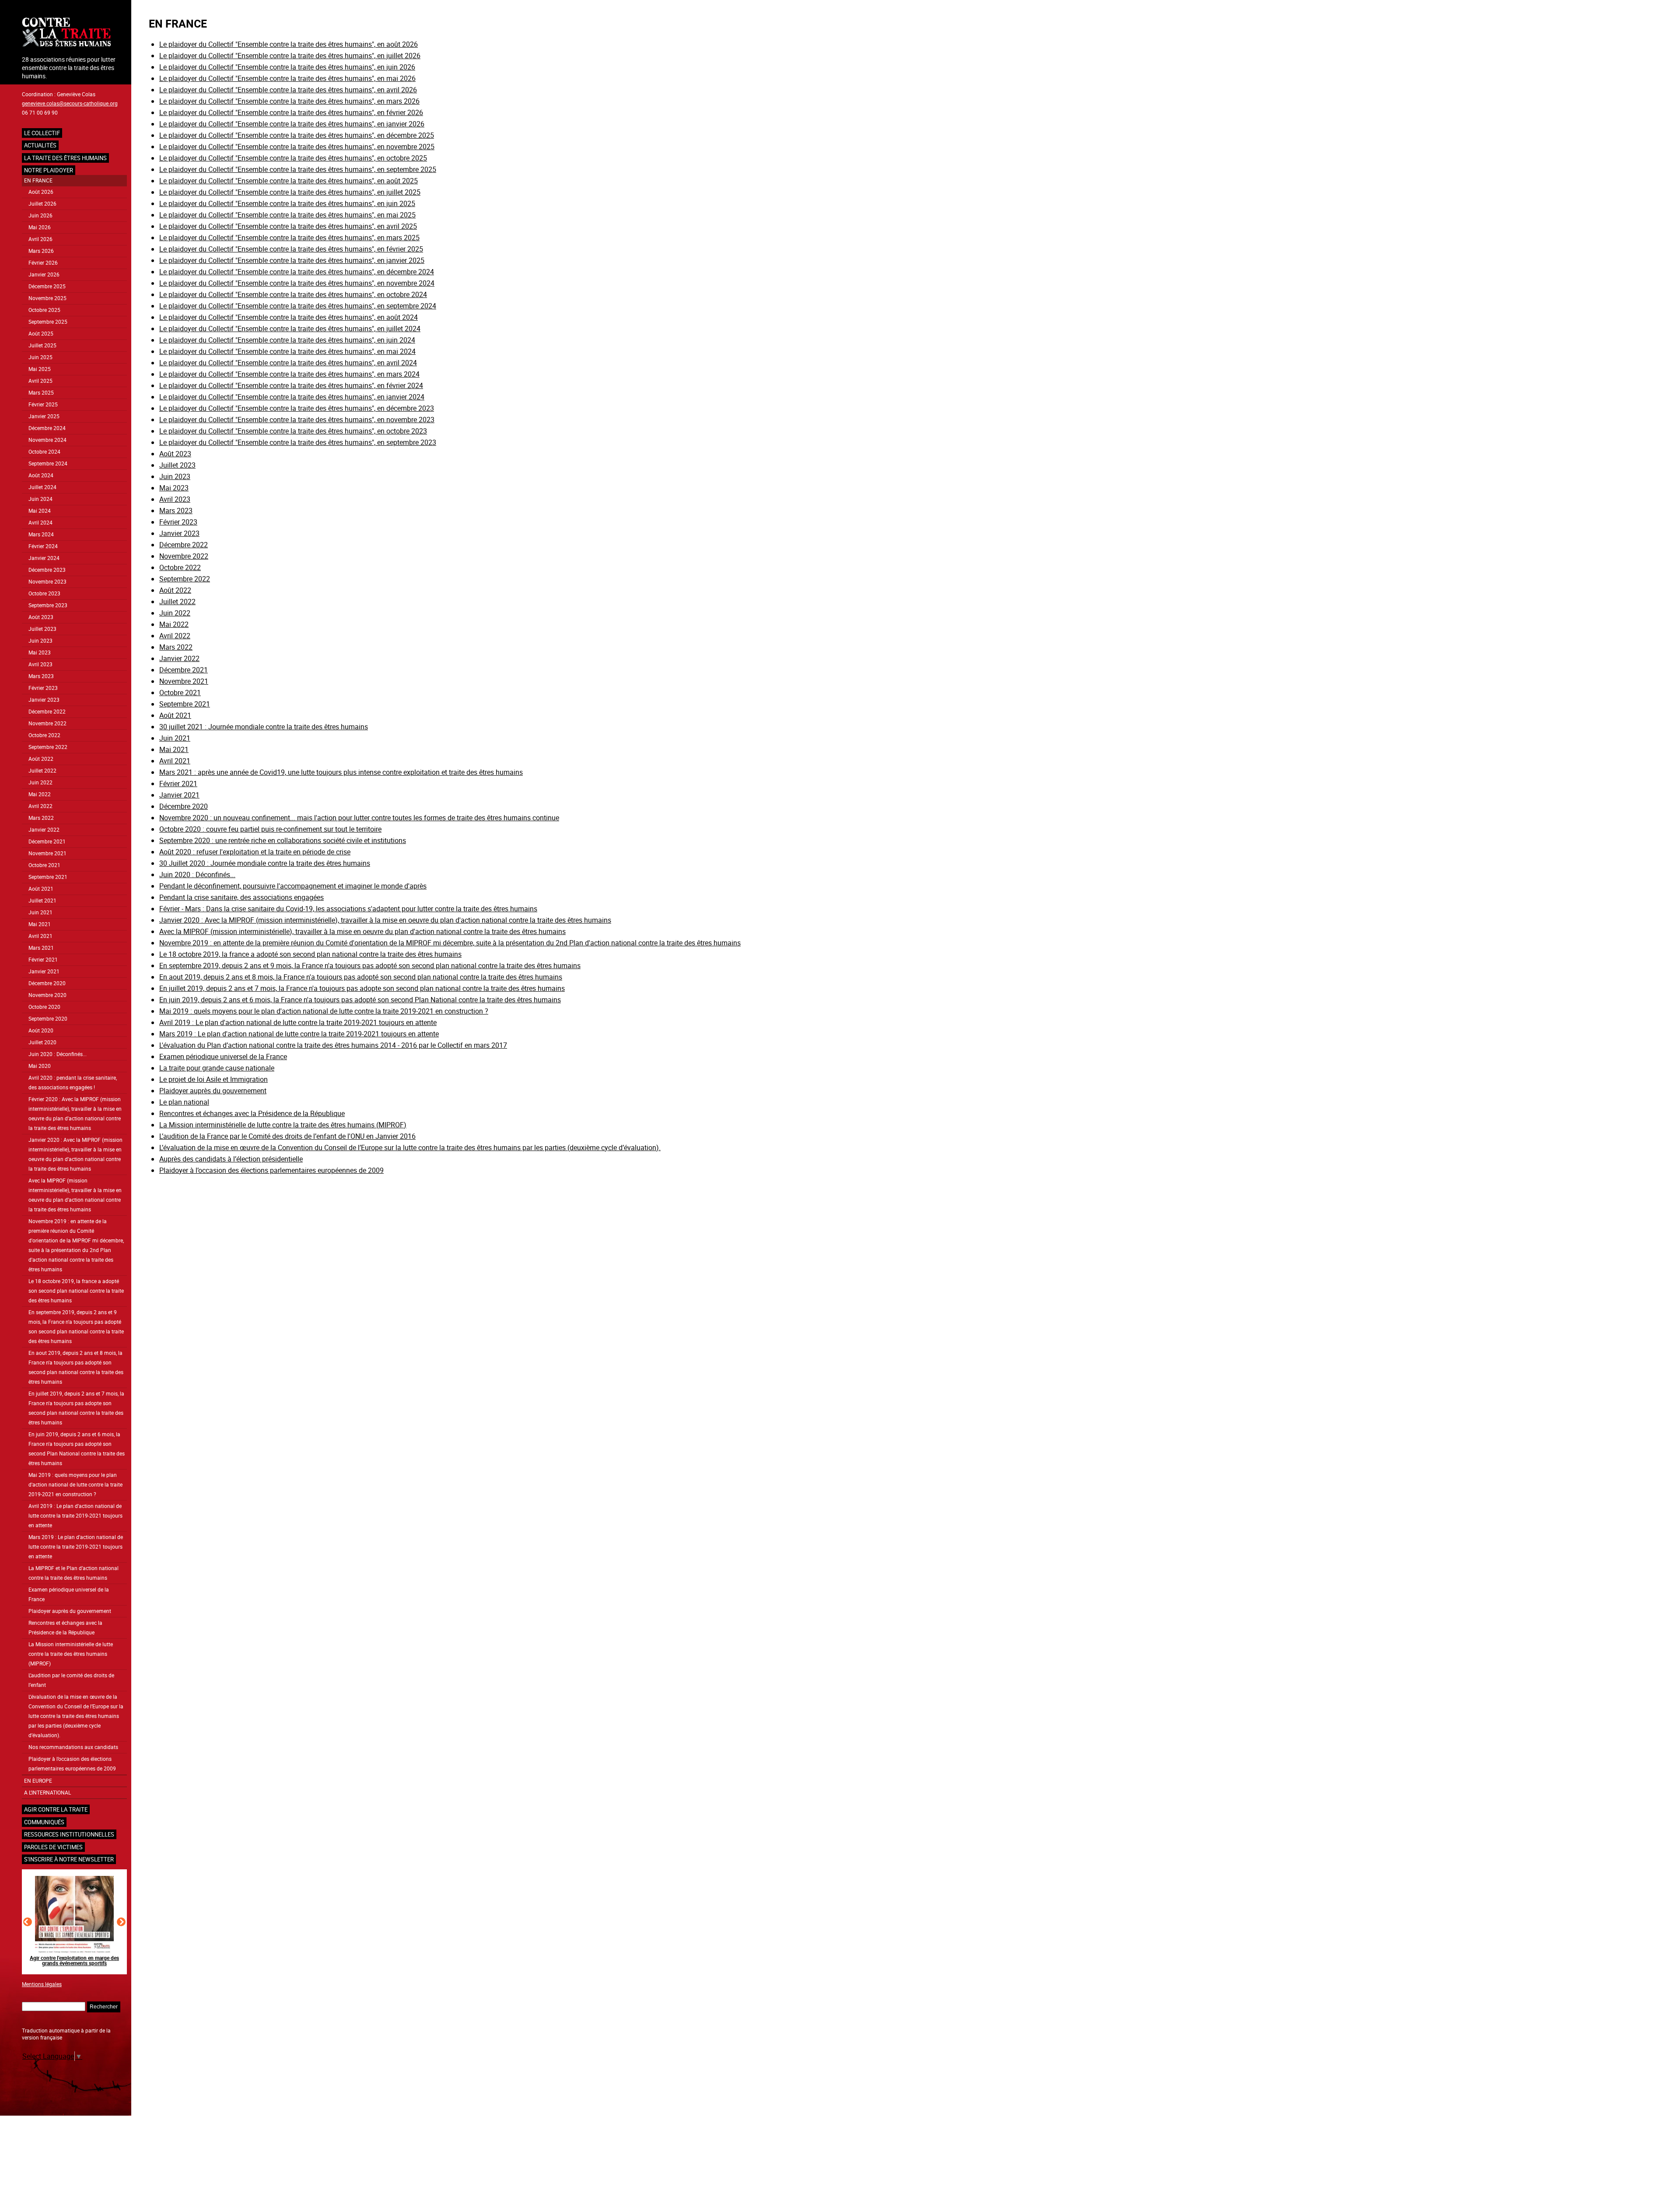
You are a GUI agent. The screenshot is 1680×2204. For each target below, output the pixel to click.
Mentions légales (42, 1984)
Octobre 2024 (44, 452)
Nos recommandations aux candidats (73, 1747)
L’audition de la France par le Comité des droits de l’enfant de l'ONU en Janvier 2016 (287, 1136)
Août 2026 (41, 192)
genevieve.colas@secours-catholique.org (70, 103)
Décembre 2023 (47, 570)
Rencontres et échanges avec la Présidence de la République (65, 1628)
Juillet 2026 (42, 204)
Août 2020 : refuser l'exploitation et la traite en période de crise (255, 852)
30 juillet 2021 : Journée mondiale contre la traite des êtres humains (264, 727)
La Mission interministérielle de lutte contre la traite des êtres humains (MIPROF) (71, 1654)
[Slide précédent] (28, 1922)
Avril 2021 (40, 936)
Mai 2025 (40, 369)
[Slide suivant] (121, 1922)
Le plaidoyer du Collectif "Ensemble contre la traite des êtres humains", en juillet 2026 (290, 56)
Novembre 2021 (47, 853)
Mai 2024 (40, 511)
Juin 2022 (40, 782)
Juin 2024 (40, 499)
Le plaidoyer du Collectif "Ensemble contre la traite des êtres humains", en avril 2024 (288, 363)
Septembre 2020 (48, 1019)
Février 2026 (43, 263)
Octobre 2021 (44, 865)
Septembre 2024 (48, 464)
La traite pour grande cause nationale (217, 1068)
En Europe (38, 1781)
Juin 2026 (40, 215)
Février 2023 (43, 688)
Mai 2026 (40, 227)
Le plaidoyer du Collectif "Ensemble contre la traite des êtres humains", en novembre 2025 (297, 147)
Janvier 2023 (44, 700)
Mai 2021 (40, 924)
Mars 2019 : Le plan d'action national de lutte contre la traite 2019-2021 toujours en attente (76, 1547)
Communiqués (44, 1822)
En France (38, 180)
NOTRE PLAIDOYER (49, 170)
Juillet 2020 (42, 1042)
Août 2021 (41, 889)
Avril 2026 (40, 239)
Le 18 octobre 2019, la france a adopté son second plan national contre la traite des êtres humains (76, 1291)
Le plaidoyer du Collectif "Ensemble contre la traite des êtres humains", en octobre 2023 (293, 431)
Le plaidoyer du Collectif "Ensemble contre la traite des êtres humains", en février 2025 (291, 249)
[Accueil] (74, 33)
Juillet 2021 (42, 901)
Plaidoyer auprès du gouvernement (70, 1611)
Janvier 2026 (44, 275)
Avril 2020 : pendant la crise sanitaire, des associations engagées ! (73, 1083)
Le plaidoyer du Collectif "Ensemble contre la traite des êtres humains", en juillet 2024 (290, 329)
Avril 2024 (40, 523)
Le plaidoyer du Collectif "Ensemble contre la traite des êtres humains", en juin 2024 (287, 340)
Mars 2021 (41, 948)
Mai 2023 (40, 652)
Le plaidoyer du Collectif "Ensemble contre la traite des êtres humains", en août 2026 (289, 44)
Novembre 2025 (47, 298)
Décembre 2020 (47, 983)
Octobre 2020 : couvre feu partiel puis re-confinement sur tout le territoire (270, 829)
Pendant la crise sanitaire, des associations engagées (241, 897)
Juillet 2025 (42, 345)
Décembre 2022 (47, 712)
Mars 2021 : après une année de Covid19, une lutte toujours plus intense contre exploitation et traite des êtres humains (341, 772)
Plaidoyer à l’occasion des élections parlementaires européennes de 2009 (72, 1764)
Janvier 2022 (44, 830)
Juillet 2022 (42, 771)
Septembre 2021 (48, 877)
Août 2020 (41, 1030)
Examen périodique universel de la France (69, 1594)
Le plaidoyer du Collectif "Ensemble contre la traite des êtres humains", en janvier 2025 (292, 260)
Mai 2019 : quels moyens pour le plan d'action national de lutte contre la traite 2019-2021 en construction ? (75, 1485)
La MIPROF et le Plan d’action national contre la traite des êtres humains (73, 1573)
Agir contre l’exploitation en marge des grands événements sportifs (74, 1960)
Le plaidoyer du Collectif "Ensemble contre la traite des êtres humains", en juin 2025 (287, 203)
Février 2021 (43, 960)
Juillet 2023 (42, 629)
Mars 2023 (41, 676)
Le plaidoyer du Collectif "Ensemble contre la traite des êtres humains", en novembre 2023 (297, 420)
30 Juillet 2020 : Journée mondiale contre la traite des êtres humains (265, 863)
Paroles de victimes (53, 1847)
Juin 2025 (40, 357)
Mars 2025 (41, 393)
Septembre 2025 (48, 322)
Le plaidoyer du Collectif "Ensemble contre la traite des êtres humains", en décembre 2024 (297, 272)
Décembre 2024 (47, 428)
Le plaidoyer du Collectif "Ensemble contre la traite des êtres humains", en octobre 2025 (293, 158)
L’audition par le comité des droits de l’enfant (71, 1680)
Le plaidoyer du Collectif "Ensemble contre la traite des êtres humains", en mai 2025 (287, 215)
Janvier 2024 (44, 558)
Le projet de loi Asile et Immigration (213, 1079)
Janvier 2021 (44, 971)
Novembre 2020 (47, 995)
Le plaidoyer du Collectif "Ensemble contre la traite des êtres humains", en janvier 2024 (292, 397)
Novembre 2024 (47, 440)
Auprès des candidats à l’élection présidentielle (231, 1159)
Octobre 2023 (44, 593)
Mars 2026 (41, 251)
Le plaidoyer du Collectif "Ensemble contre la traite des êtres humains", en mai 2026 (287, 78)
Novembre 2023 (47, 582)
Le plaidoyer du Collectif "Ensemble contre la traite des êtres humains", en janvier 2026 (292, 124)
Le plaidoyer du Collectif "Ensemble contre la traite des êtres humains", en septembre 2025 (298, 169)
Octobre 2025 (44, 310)
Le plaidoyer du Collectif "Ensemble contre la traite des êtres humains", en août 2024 (289, 317)
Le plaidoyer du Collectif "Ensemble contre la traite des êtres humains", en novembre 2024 (297, 283)
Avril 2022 (40, 806)
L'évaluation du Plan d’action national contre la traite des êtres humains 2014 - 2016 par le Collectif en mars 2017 (333, 1045)
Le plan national (184, 1102)
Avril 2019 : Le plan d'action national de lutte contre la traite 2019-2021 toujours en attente (75, 1516)
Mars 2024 (41, 534)
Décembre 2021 (47, 841)
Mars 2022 (41, 818)
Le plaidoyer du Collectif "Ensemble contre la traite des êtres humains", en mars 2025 (289, 238)
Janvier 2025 (44, 416)
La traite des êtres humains (65, 158)
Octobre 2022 (44, 735)
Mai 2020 (40, 1066)
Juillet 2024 (42, 487)
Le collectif (42, 133)
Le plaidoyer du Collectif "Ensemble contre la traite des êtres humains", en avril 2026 (288, 90)
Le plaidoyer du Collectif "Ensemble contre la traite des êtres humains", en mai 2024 (287, 351)
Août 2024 (41, 475)
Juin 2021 (40, 912)
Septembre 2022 (48, 747)
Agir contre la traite (56, 1809)
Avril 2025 (40, 381)
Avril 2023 (40, 664)
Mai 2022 (40, 794)
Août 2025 (41, 334)
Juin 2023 (40, 641)
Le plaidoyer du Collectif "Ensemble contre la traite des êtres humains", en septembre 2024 (298, 306)
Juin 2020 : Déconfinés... (58, 1054)
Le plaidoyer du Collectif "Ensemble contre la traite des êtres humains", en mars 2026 (289, 101)
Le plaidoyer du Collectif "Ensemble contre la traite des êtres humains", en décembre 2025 (297, 135)
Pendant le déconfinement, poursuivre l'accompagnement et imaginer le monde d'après (293, 886)
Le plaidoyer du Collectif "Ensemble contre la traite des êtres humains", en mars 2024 (289, 374)
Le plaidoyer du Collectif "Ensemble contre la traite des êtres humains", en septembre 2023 (298, 442)
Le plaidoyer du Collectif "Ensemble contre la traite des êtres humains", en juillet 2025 (290, 192)
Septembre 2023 (48, 605)
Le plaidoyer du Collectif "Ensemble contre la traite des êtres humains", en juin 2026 (287, 67)
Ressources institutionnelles (69, 1834)
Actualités (40, 145)
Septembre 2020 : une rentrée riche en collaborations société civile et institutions (283, 840)
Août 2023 (41, 617)
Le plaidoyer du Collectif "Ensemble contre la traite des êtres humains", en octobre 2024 (293, 294)
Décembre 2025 (47, 286)
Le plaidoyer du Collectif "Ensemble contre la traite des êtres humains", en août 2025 (289, 181)
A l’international (47, 1793)
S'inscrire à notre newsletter (69, 1859)
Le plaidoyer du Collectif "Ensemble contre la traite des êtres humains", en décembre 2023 (297, 408)
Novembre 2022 (47, 723)
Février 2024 (43, 546)
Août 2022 (41, 759)
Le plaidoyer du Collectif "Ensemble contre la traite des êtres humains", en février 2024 (291, 385)
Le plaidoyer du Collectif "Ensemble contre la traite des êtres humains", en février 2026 (291, 112)
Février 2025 (43, 404)
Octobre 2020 (44, 1007)
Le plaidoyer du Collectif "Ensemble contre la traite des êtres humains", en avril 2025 (288, 226)
